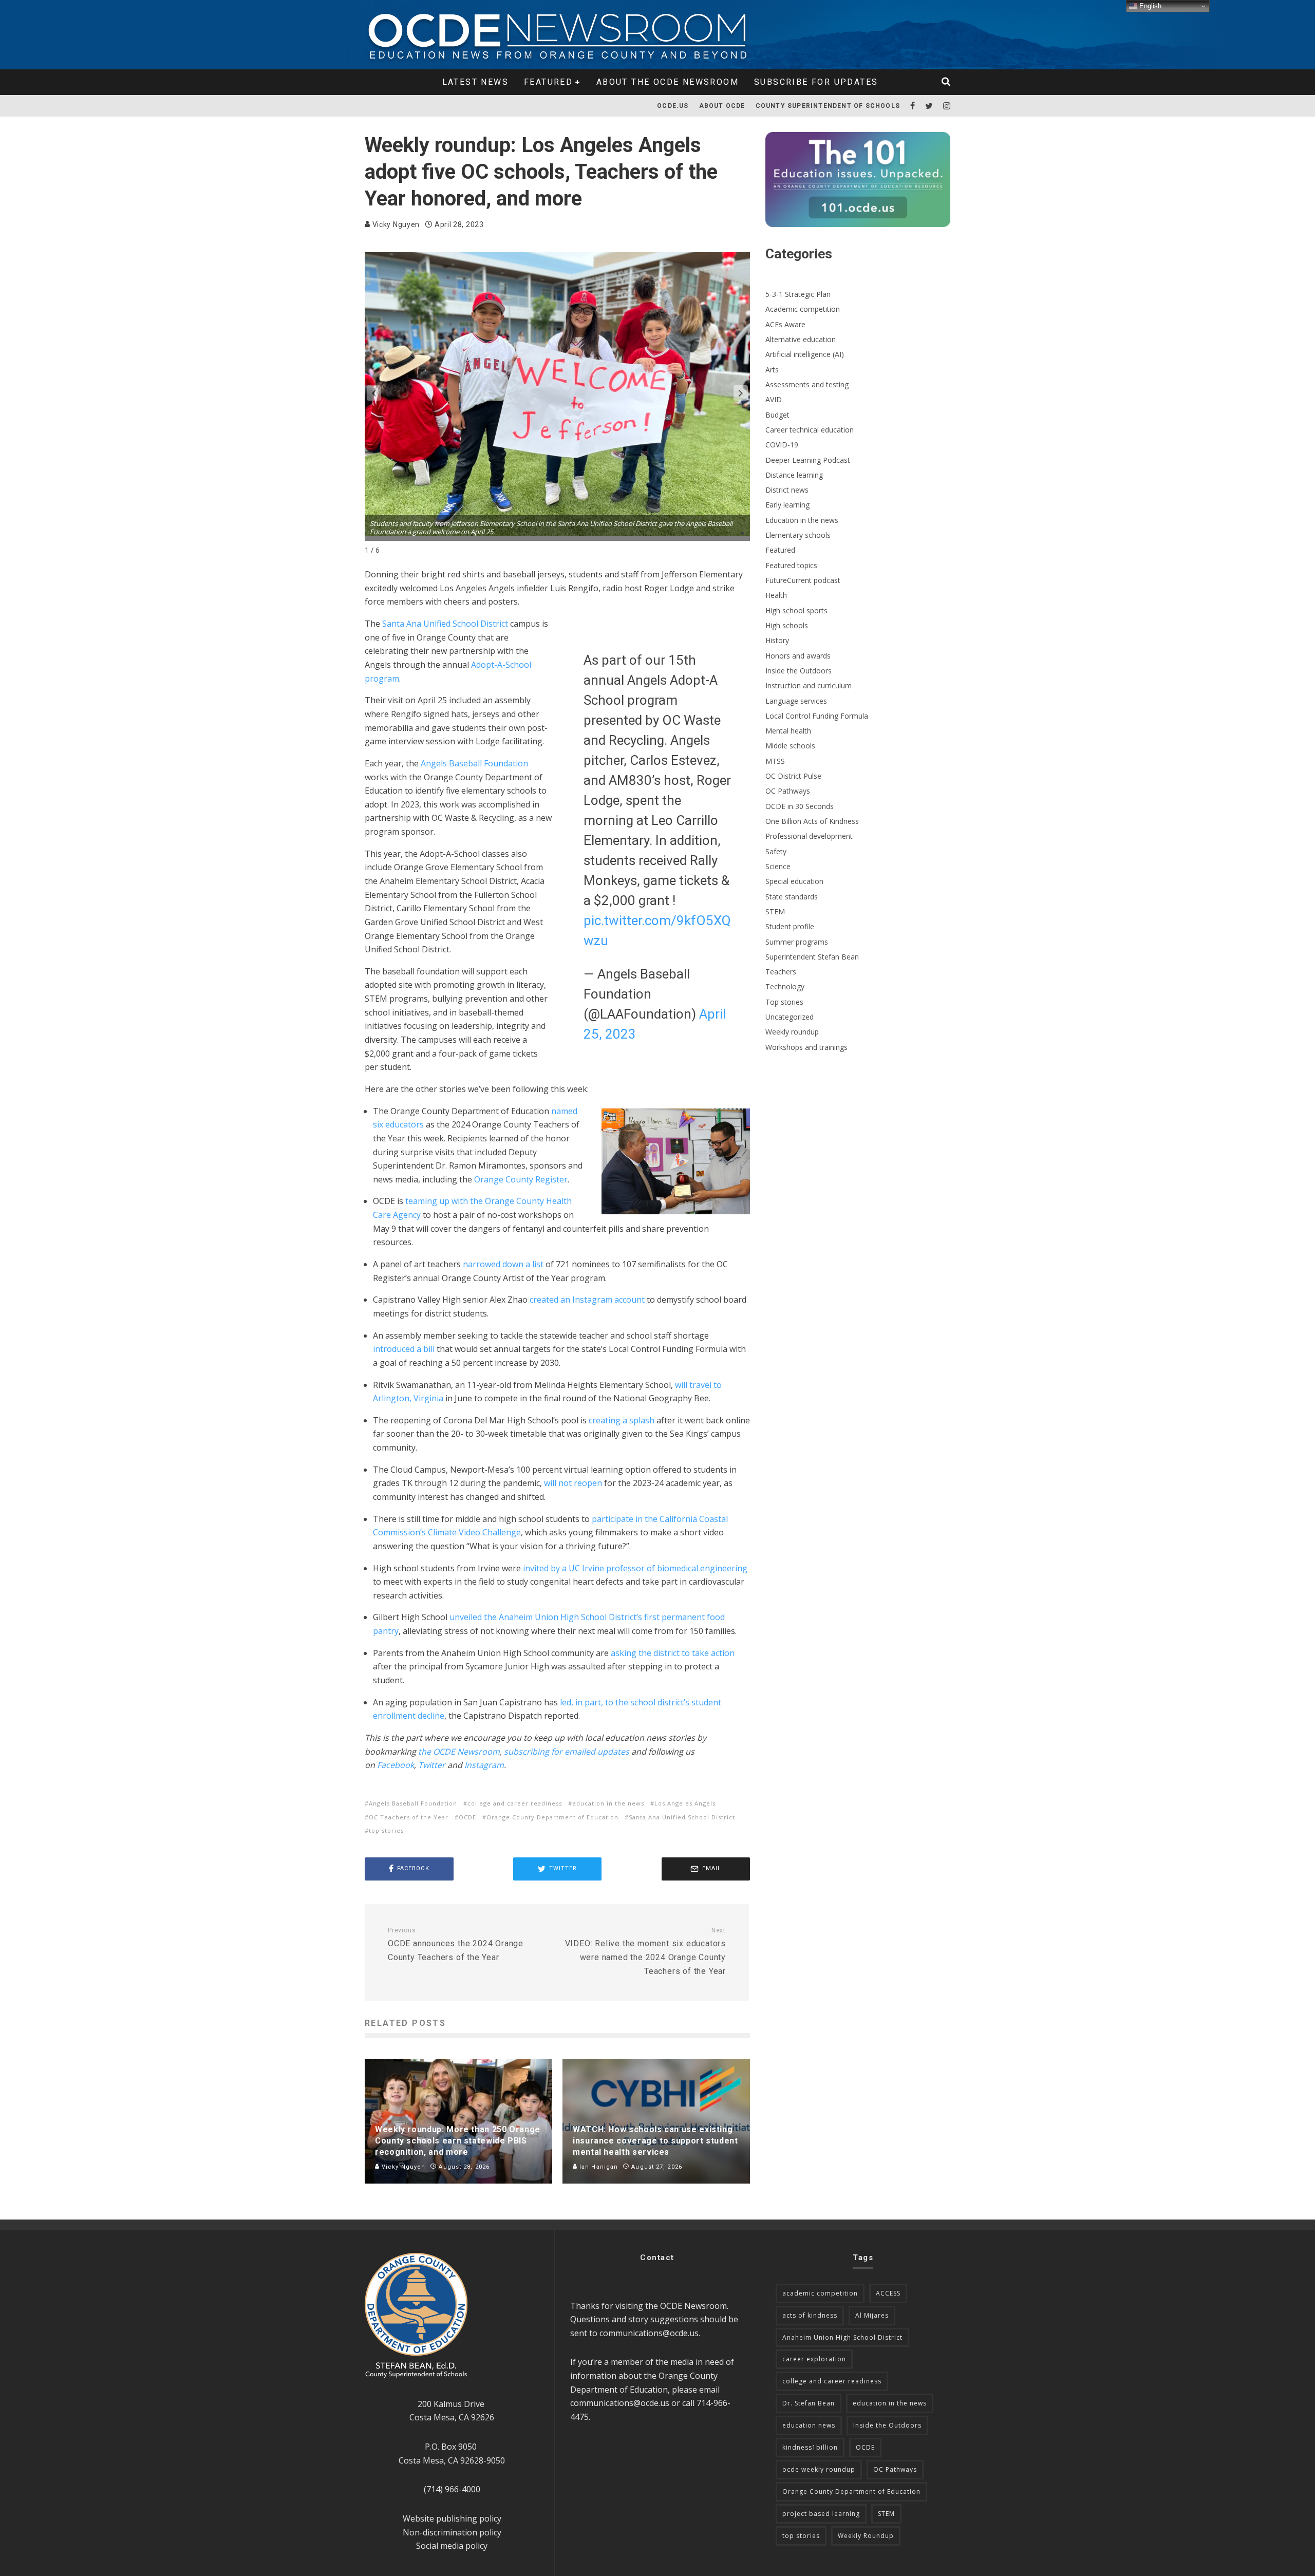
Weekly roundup (792, 1032)
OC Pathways (788, 791)
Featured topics (791, 565)
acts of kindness (810, 2315)
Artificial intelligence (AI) (805, 354)
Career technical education (810, 430)
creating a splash (622, 1420)
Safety (776, 851)
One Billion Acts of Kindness (812, 821)
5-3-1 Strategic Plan (798, 294)
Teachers (781, 972)
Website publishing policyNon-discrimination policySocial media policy (452, 2532)
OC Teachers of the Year (409, 1817)
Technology (785, 986)
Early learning (787, 505)
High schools (787, 625)
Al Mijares (872, 2315)
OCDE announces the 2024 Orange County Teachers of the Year (456, 1944)
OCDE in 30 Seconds (800, 806)
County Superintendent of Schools (828, 106)
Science (778, 866)
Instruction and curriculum (809, 685)
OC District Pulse (793, 776)
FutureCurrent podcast (803, 580)
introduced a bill (404, 1349)
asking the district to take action (673, 1653)
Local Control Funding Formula (817, 716)
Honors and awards (798, 656)
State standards (792, 897)
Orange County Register (521, 1179)
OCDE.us (673, 106)
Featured (548, 82)
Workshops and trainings (806, 1047)
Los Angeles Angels (685, 1803)
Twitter (432, 1765)
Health (776, 595)
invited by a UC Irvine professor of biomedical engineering (635, 1568)
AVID (774, 399)
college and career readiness (515, 1803)
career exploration (814, 2359)
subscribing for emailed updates (567, 1752)
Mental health (788, 731)
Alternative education (801, 339)
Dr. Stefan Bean (809, 2403)
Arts (772, 370)
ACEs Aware (785, 324)
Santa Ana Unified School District (445, 624)
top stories (386, 1830)
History (777, 640)
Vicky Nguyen (395, 224)
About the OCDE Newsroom (668, 82)
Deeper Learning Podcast (808, 460)
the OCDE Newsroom (459, 1752)
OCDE (467, 1817)
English (1149, 6)
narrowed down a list (503, 1264)
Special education (794, 881)
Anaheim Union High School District (842, 2337)
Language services (796, 701)
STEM (775, 911)
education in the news (608, 1803)
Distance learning (794, 475)
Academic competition (803, 309)
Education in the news (802, 520)
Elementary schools (798, 535)
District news (787, 490)
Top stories (784, 1002)
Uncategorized (790, 1017)
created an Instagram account (587, 1300)
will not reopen (573, 1483)
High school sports (796, 610)
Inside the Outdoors (799, 671)
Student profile (790, 926)
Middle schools (790, 746)
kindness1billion (810, 2447)
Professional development (809, 836)
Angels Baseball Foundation (474, 763)
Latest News (475, 82)
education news (809, 2425)
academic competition (820, 2293)
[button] (741, 393)
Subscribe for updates (816, 82)
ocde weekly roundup (819, 2469)
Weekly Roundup (866, 2536)
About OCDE (722, 106)
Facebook (396, 1765)
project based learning (821, 2514)
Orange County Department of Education (552, 1817)
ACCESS (888, 2293)
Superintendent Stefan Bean (812, 957)
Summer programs (797, 942)
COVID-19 (782, 445)
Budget (777, 415)
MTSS (775, 761)
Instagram (484, 1765)
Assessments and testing (807, 384)
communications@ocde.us (649, 2333)
